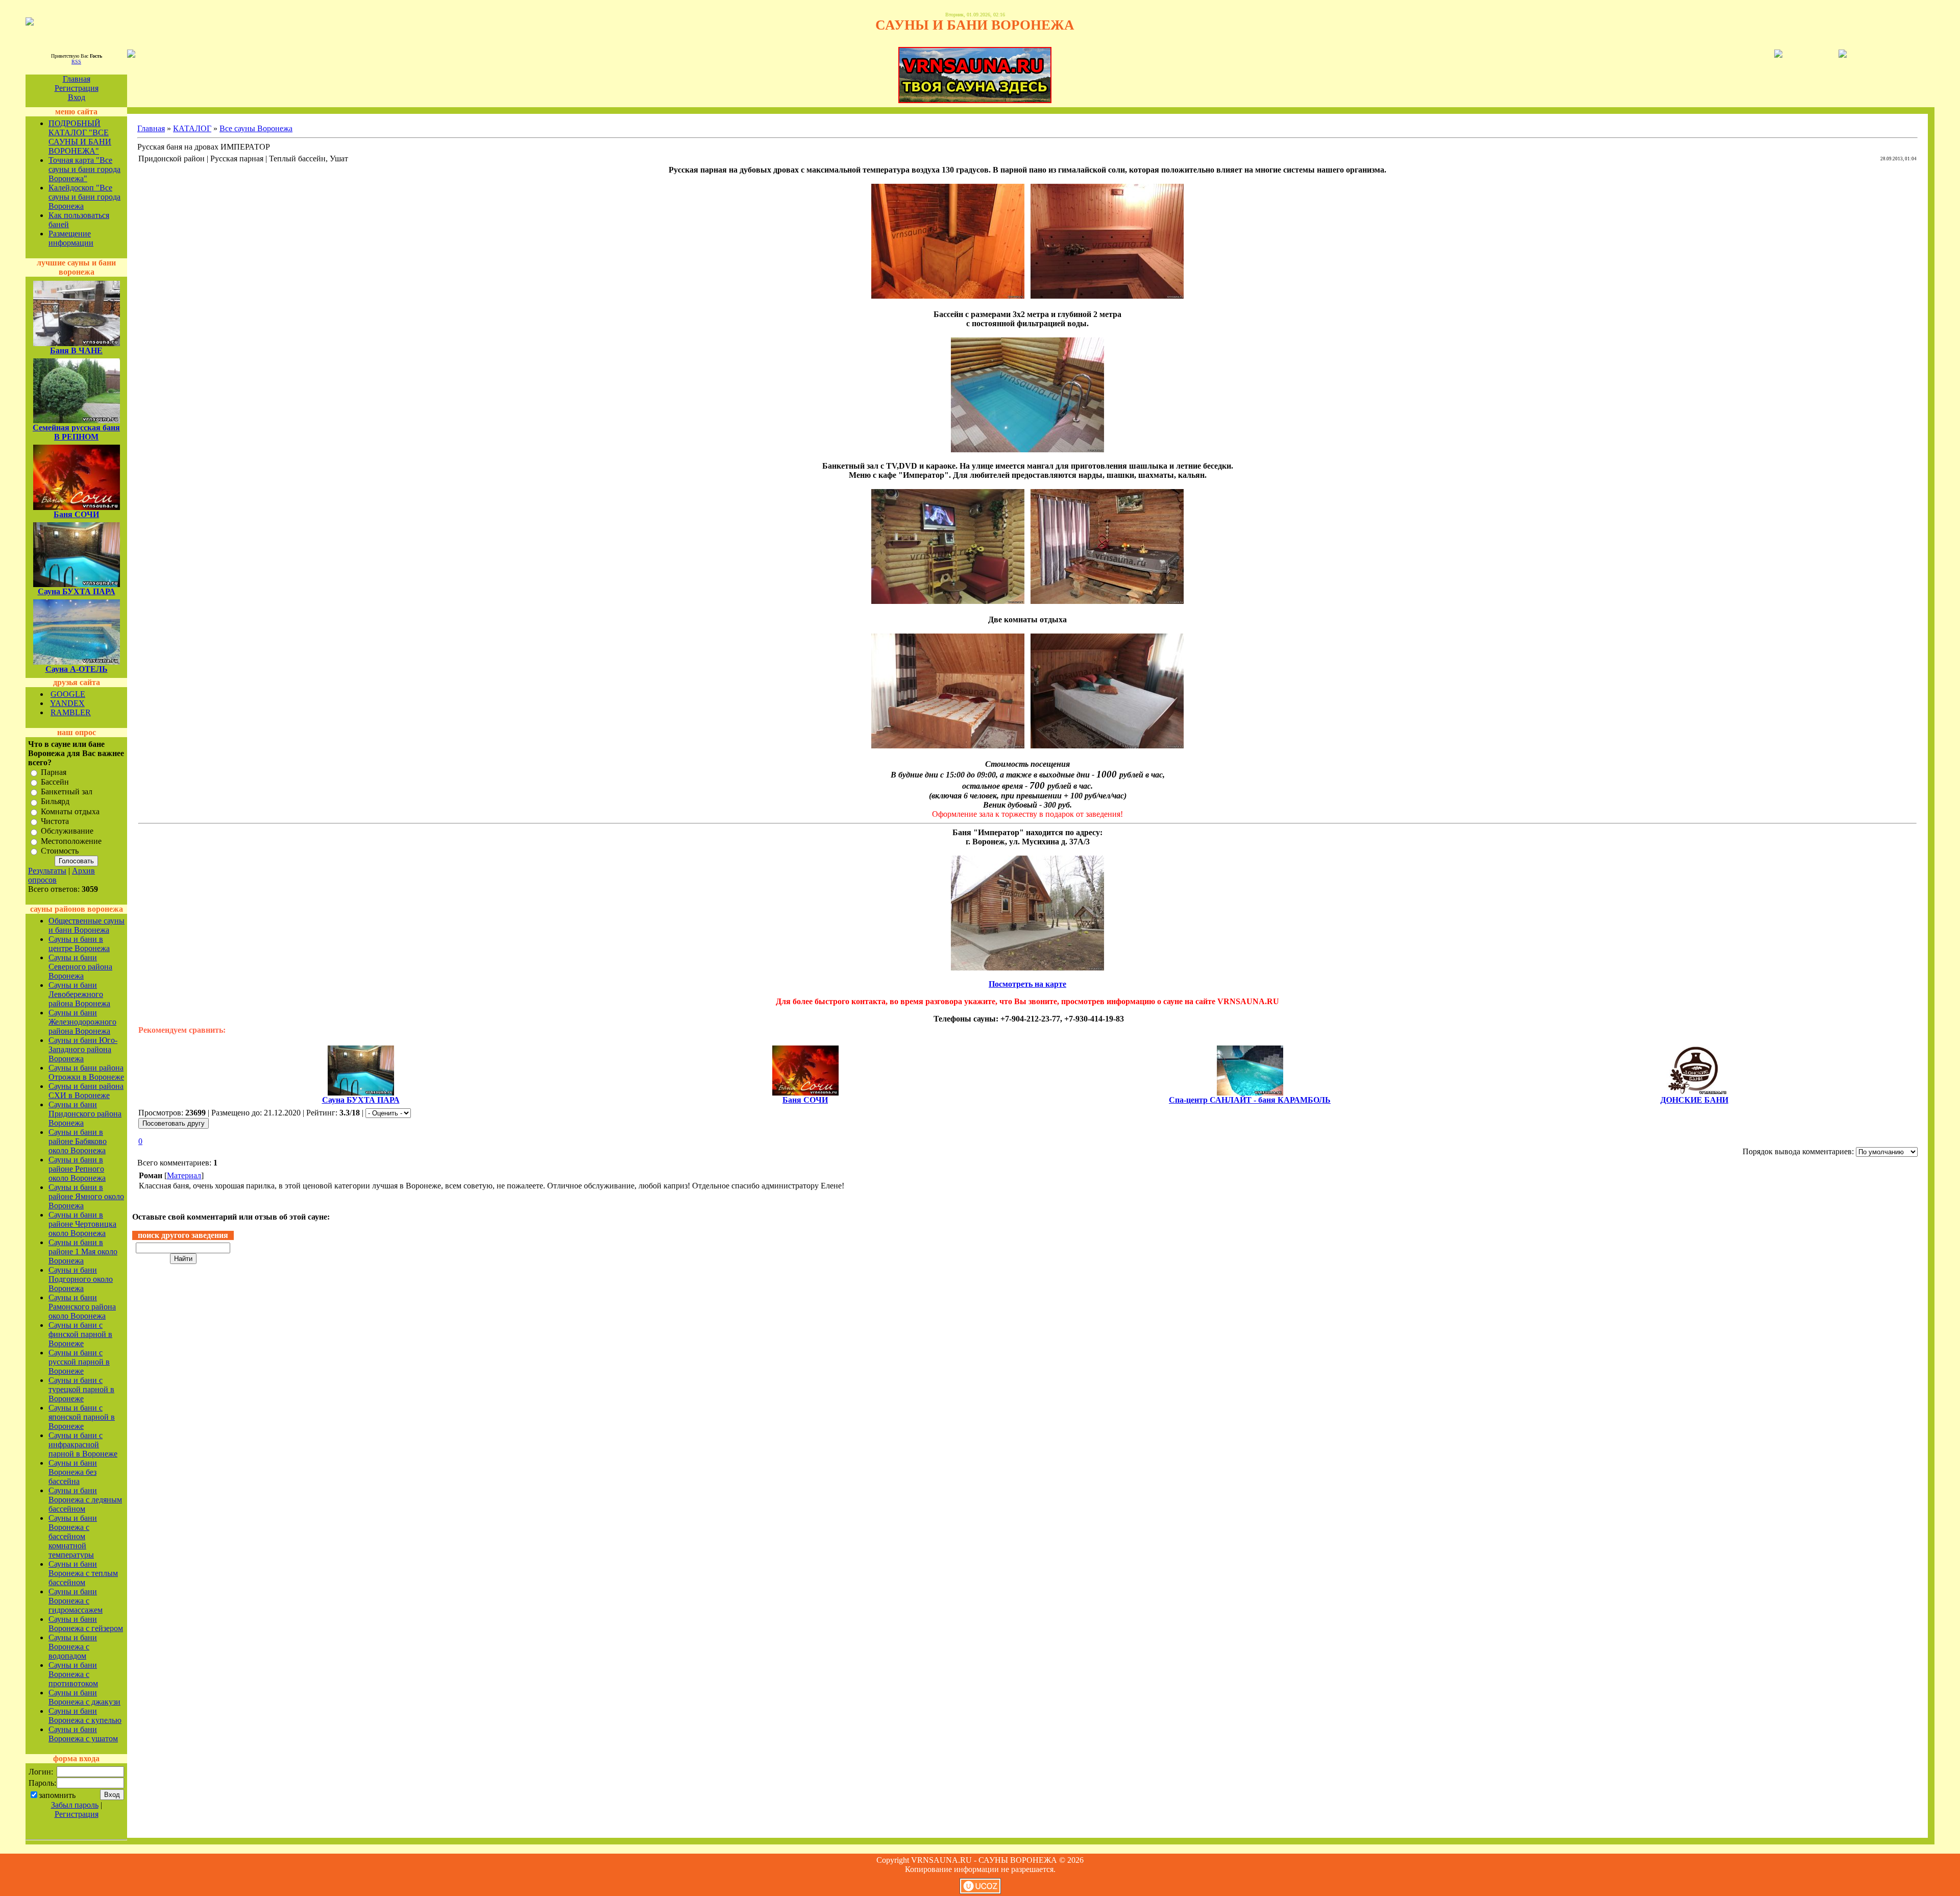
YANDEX (67, 703)
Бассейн (55, 782)
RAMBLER (71, 712)
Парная (54, 772)
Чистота (55, 821)
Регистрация (77, 88)
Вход (77, 97)
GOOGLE (68, 694)
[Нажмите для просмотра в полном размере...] (948, 296)
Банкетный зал (67, 792)
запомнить (57, 1795)
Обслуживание (67, 831)
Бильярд (55, 802)
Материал (184, 1175)
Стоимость (60, 851)
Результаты (47, 871)
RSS (76, 62)
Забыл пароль (75, 1805)
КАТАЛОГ (192, 128)
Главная (77, 79)
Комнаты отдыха (70, 811)
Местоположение (71, 841)
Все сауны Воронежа (256, 128)
